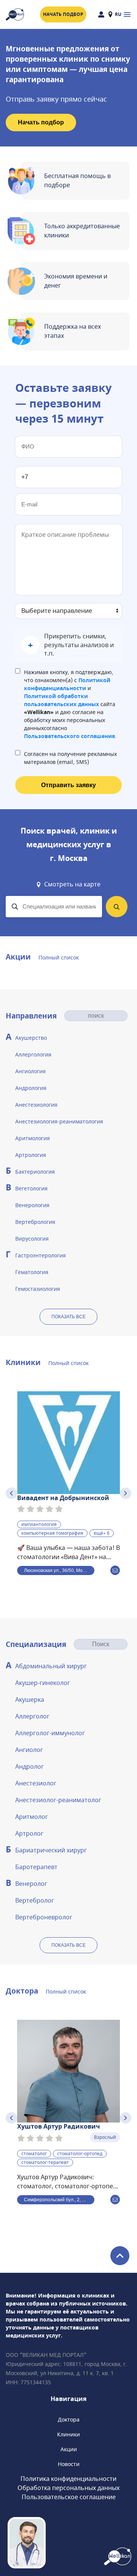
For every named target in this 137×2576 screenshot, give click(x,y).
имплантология (39, 1525)
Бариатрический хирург (51, 1850)
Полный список (59, 958)
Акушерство (31, 1038)
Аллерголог (32, 1717)
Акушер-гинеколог (43, 1683)
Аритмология (33, 1138)
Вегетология (31, 1189)
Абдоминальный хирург (51, 1666)
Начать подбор (63, 14)
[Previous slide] (11, 1493)
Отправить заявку (68, 785)
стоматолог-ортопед (80, 2154)
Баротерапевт (36, 1867)
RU (118, 14)
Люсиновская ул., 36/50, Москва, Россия (59, 1570)
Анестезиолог (36, 1784)
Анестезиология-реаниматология (59, 1122)
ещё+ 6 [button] (102, 1534)
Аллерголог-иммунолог (50, 1733)
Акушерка (30, 1700)
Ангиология (30, 1072)
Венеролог (31, 1884)
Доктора (69, 2420)
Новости (69, 2464)
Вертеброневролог (44, 1917)
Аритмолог (32, 1817)
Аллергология (33, 1055)
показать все (68, 1317)
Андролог (29, 1767)
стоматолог (34, 2154)
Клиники (68, 2435)
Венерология (32, 1205)
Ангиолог (29, 1750)
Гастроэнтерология (41, 1256)
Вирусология (32, 1239)
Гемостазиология (38, 1289)
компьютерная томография (52, 1534)
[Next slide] (126, 1493)
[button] (68, 645)
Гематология (32, 1272)
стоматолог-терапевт (45, 2162)
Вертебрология (35, 1222)
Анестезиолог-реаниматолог (58, 1800)
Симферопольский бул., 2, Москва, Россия (59, 2200)
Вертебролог (35, 1901)
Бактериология (35, 1172)
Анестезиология (36, 1105)
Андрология (31, 1088)
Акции (69, 2450)
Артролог (29, 1834)
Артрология (31, 1155)
